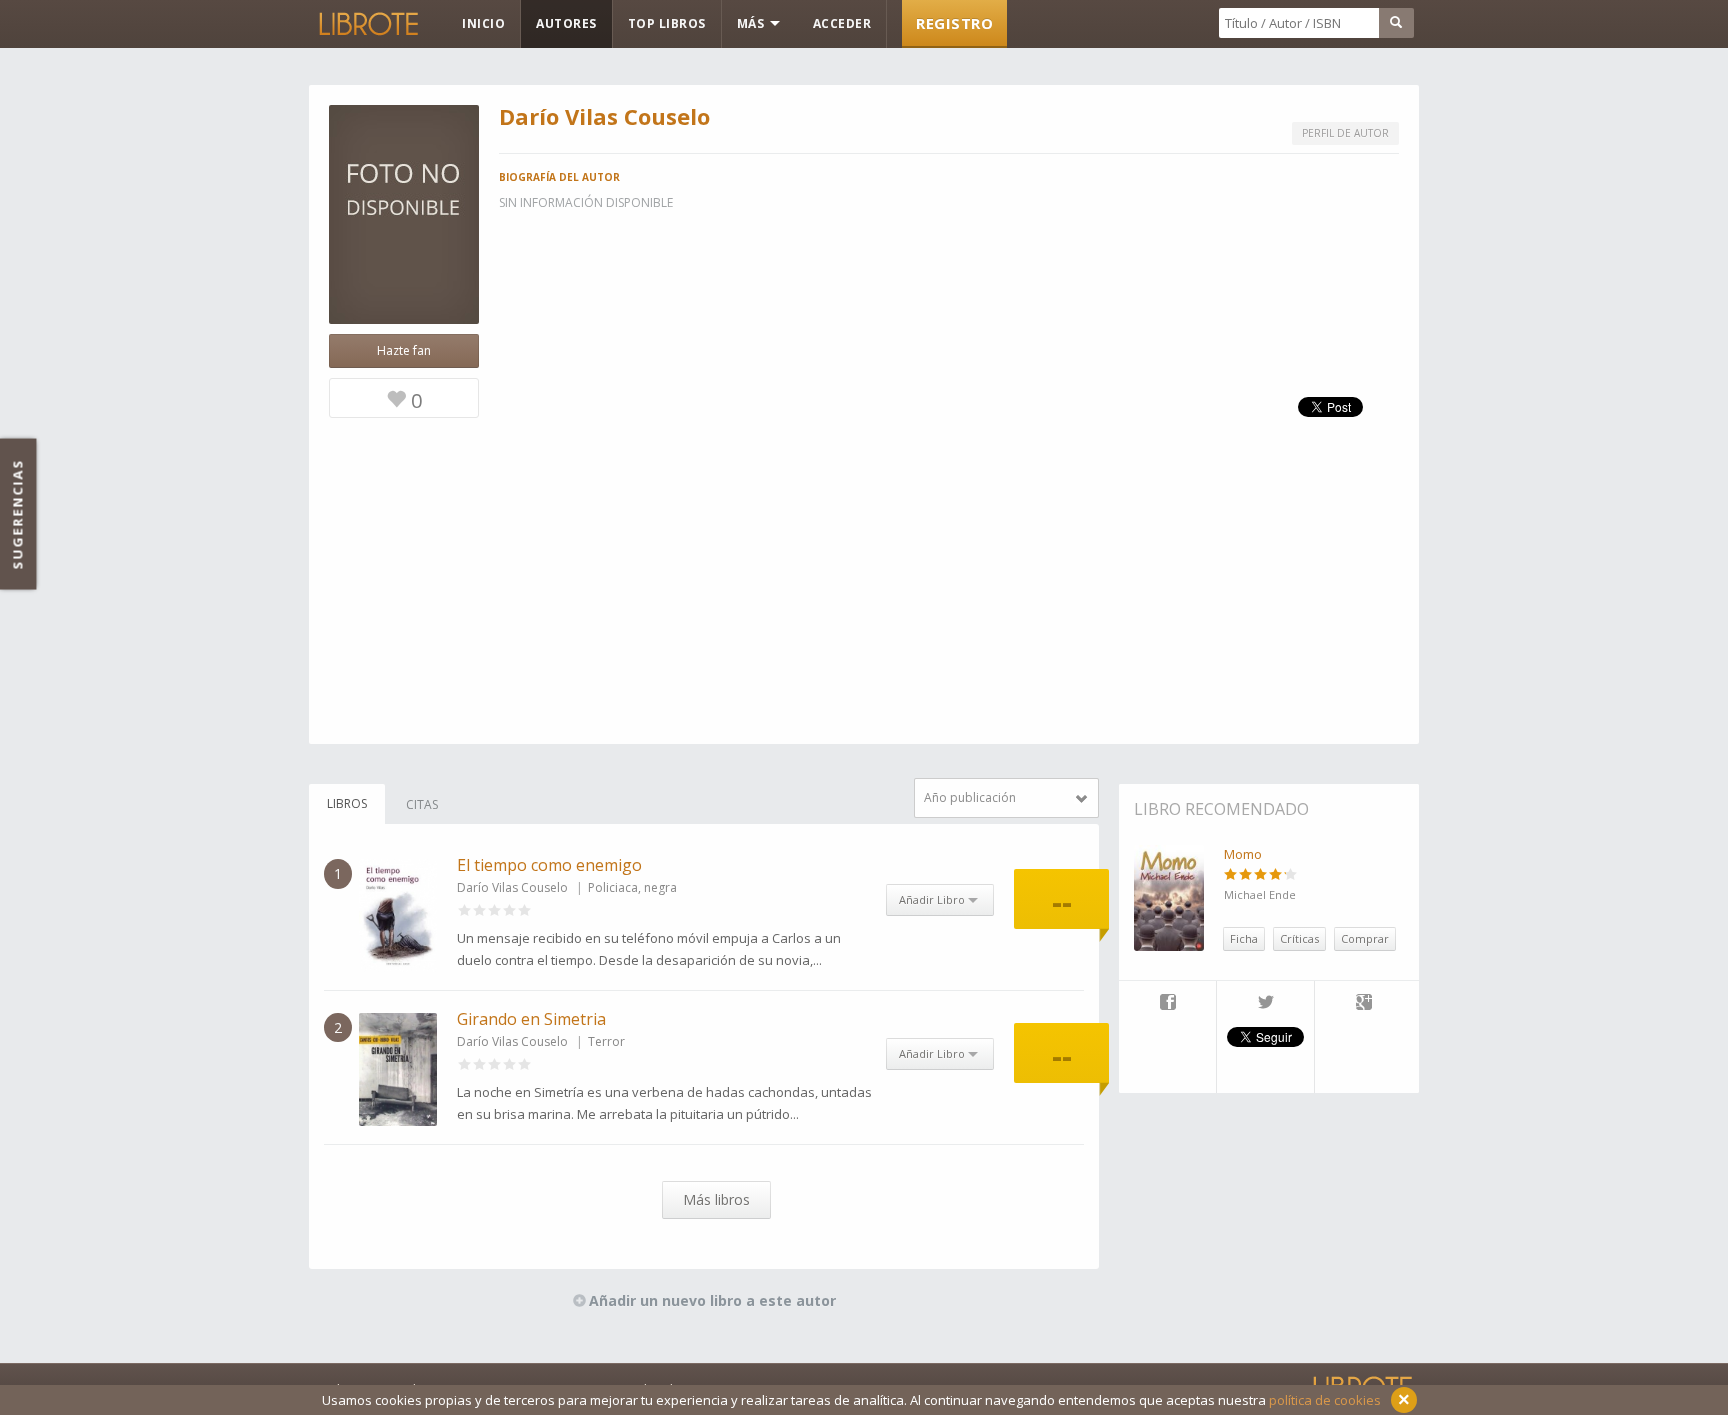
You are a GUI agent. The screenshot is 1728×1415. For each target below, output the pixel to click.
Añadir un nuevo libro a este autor (712, 1300)
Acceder (842, 23)
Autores (566, 23)
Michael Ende (1260, 894)
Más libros (716, 1199)
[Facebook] (1167, 1004)
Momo (1243, 854)
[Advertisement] (864, 604)
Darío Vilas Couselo (512, 887)
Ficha (1244, 938)
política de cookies (1325, 1400)
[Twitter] (1265, 1004)
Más (752, 23)
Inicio (483, 23)
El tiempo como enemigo (549, 865)
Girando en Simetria (531, 1019)
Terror (606, 1041)
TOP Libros (667, 23)
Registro (954, 23)
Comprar (1365, 938)
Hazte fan (404, 350)
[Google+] (1364, 1004)
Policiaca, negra (632, 887)
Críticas (1299, 938)
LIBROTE (367, 24)
